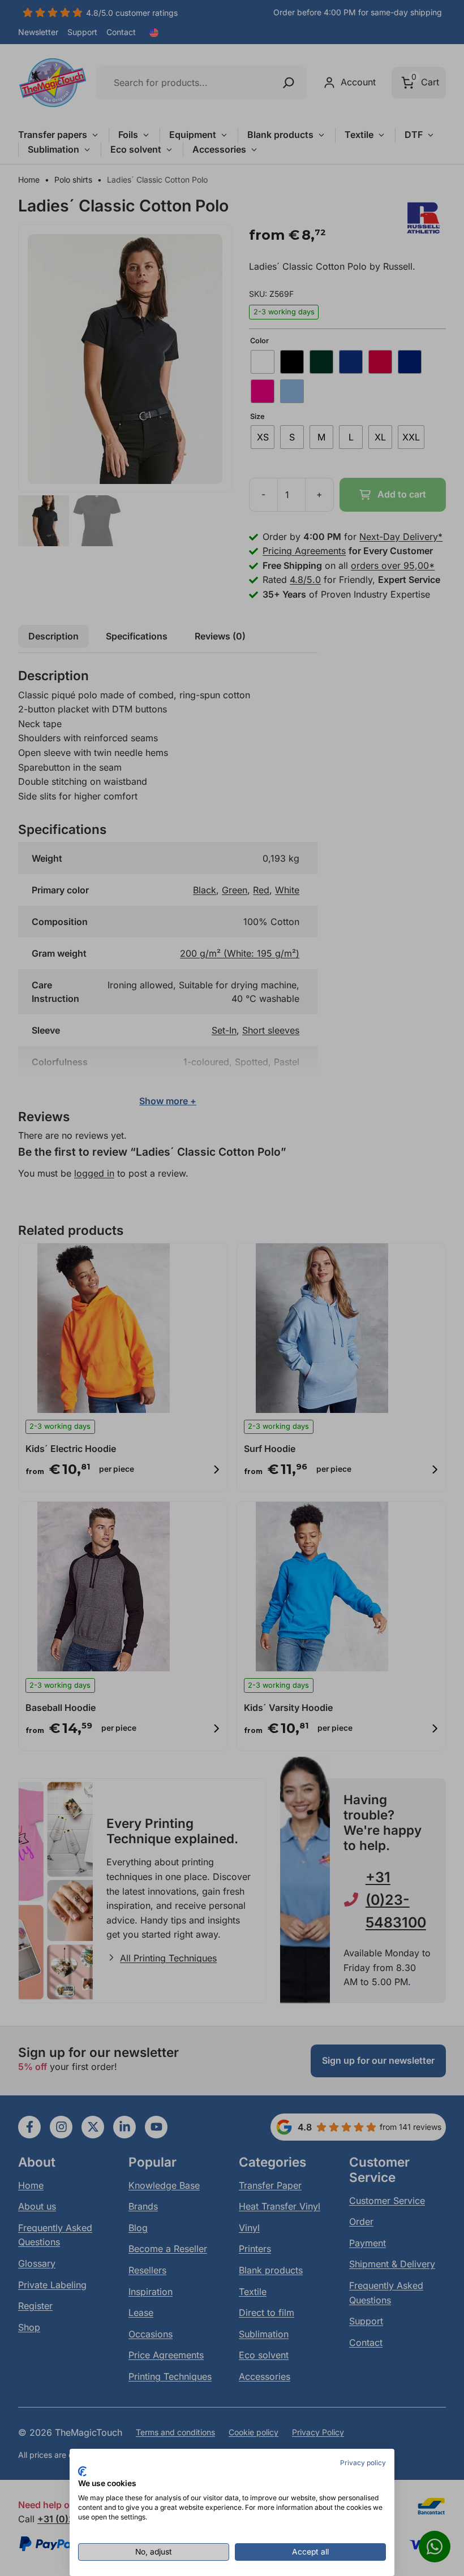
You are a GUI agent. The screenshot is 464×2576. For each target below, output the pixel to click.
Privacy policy (363, 2463)
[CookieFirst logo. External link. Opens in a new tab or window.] (82, 2471)
